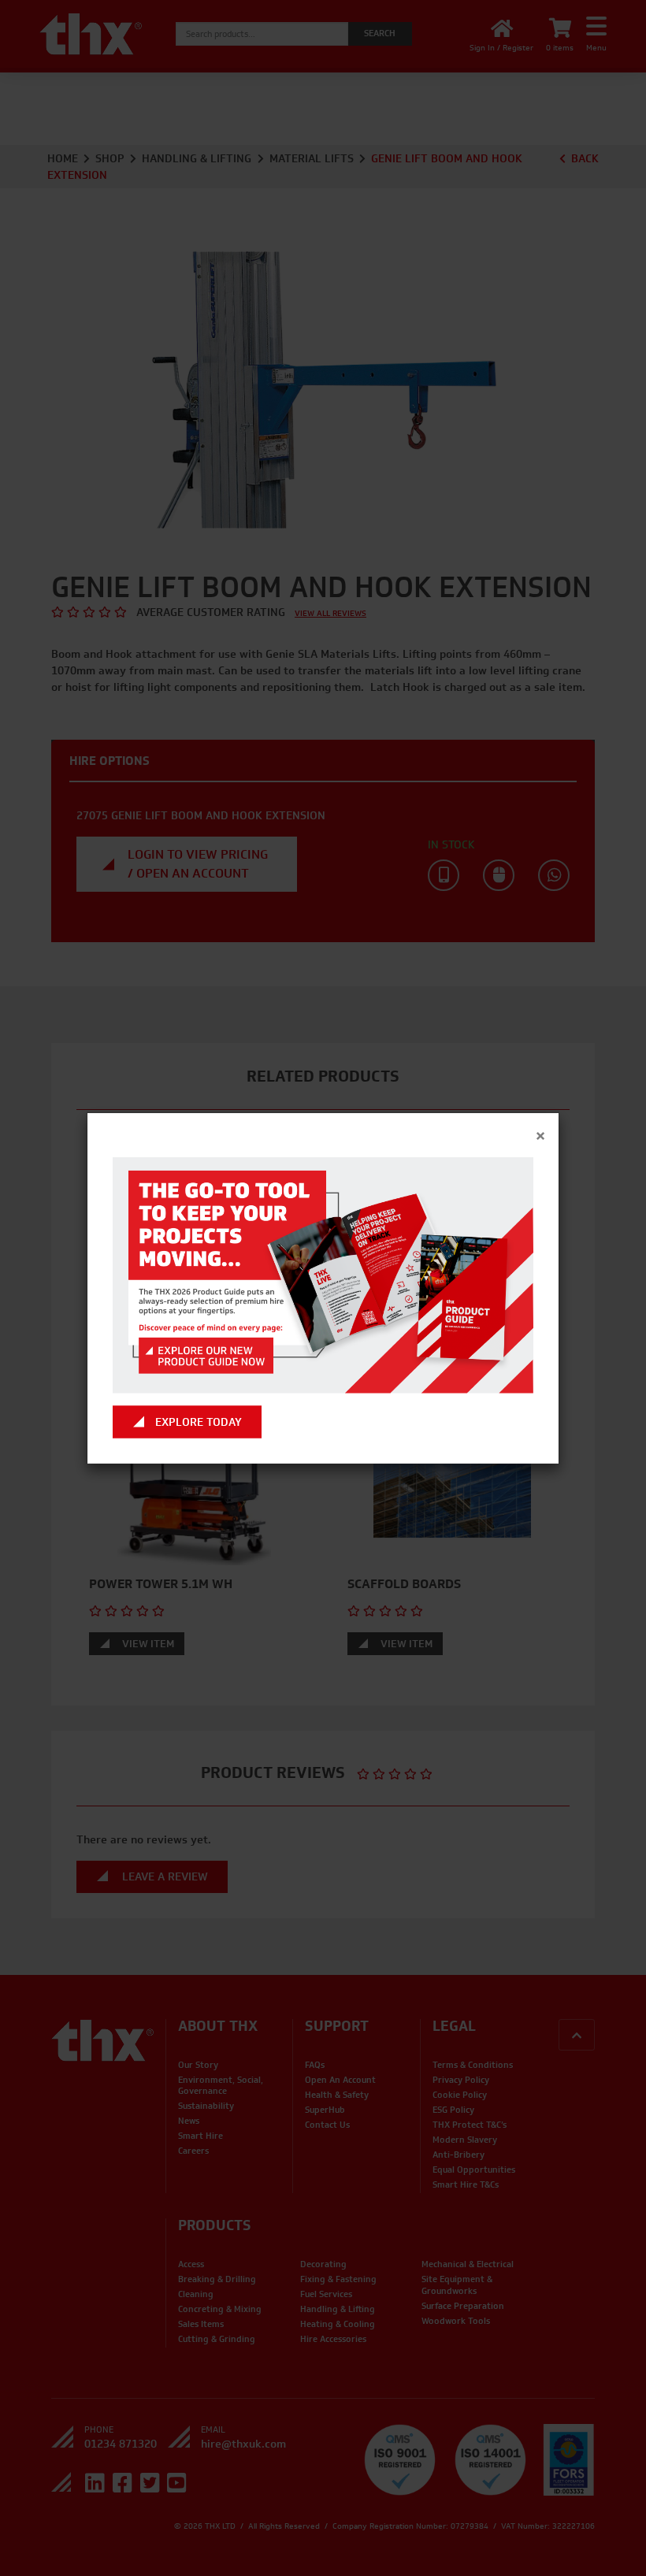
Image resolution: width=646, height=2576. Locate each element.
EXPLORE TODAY (199, 1422)
